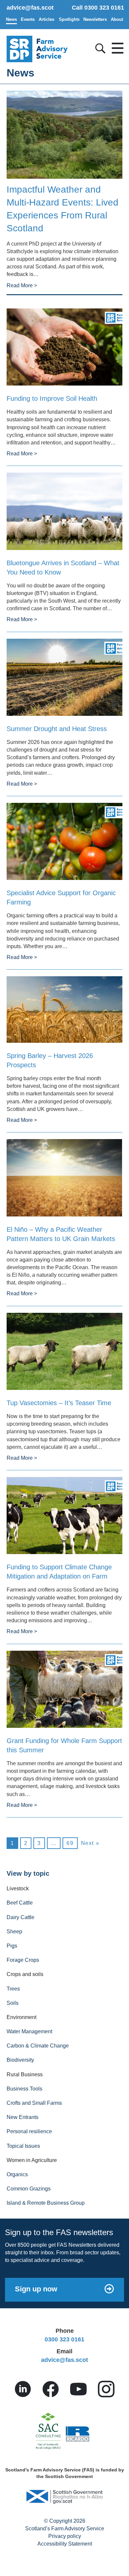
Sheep (14, 1932)
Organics (17, 2174)
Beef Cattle (20, 1903)
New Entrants (22, 2117)
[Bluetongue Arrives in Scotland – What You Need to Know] (64, 511)
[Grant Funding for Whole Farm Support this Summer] (64, 1689)
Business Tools (24, 2089)
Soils (13, 2003)
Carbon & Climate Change (38, 2046)
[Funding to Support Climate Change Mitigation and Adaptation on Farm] (64, 1515)
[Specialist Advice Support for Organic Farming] (64, 841)
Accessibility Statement (65, 2544)
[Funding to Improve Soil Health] (64, 347)
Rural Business (25, 2074)
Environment (21, 2017)
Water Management (29, 2031)
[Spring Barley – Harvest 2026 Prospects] (64, 1009)
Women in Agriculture (32, 2160)
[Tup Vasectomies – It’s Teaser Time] (64, 1351)
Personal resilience (29, 2131)
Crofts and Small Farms (34, 2103)
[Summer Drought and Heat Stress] (64, 677)
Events (28, 19)
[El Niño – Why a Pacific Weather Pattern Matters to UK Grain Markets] (64, 1177)
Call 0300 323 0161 (98, 8)
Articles (46, 19)
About (117, 19)
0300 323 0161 (64, 2339)
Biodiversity (20, 2060)
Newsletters (95, 19)
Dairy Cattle (21, 1917)
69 (70, 1843)
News (11, 19)
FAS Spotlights (69, 19)
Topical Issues (23, 2146)
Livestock (18, 1888)
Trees (13, 1989)
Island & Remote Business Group (46, 2203)
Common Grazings (29, 2189)
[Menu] (116, 46)
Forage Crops (23, 1960)
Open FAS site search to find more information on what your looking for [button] (99, 47)
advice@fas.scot (30, 8)
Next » (90, 1843)
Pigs (12, 1946)
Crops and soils (25, 1974)
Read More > (22, 285)
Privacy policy (65, 2536)
